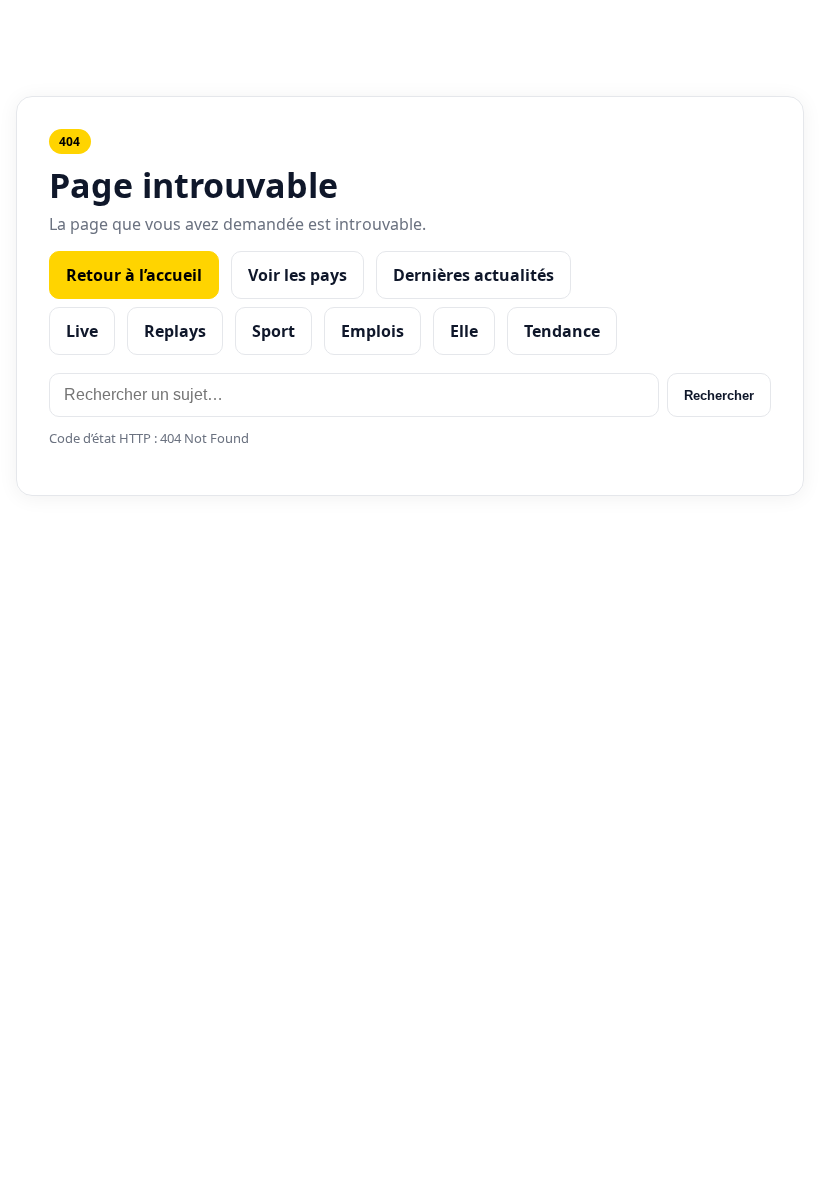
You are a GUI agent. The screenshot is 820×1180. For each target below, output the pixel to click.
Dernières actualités (473, 275)
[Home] (410, 28)
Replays (175, 331)
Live (82, 331)
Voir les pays (297, 275)
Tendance (562, 331)
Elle (464, 331)
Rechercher (719, 395)
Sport (273, 331)
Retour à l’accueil (134, 275)
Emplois (372, 331)
